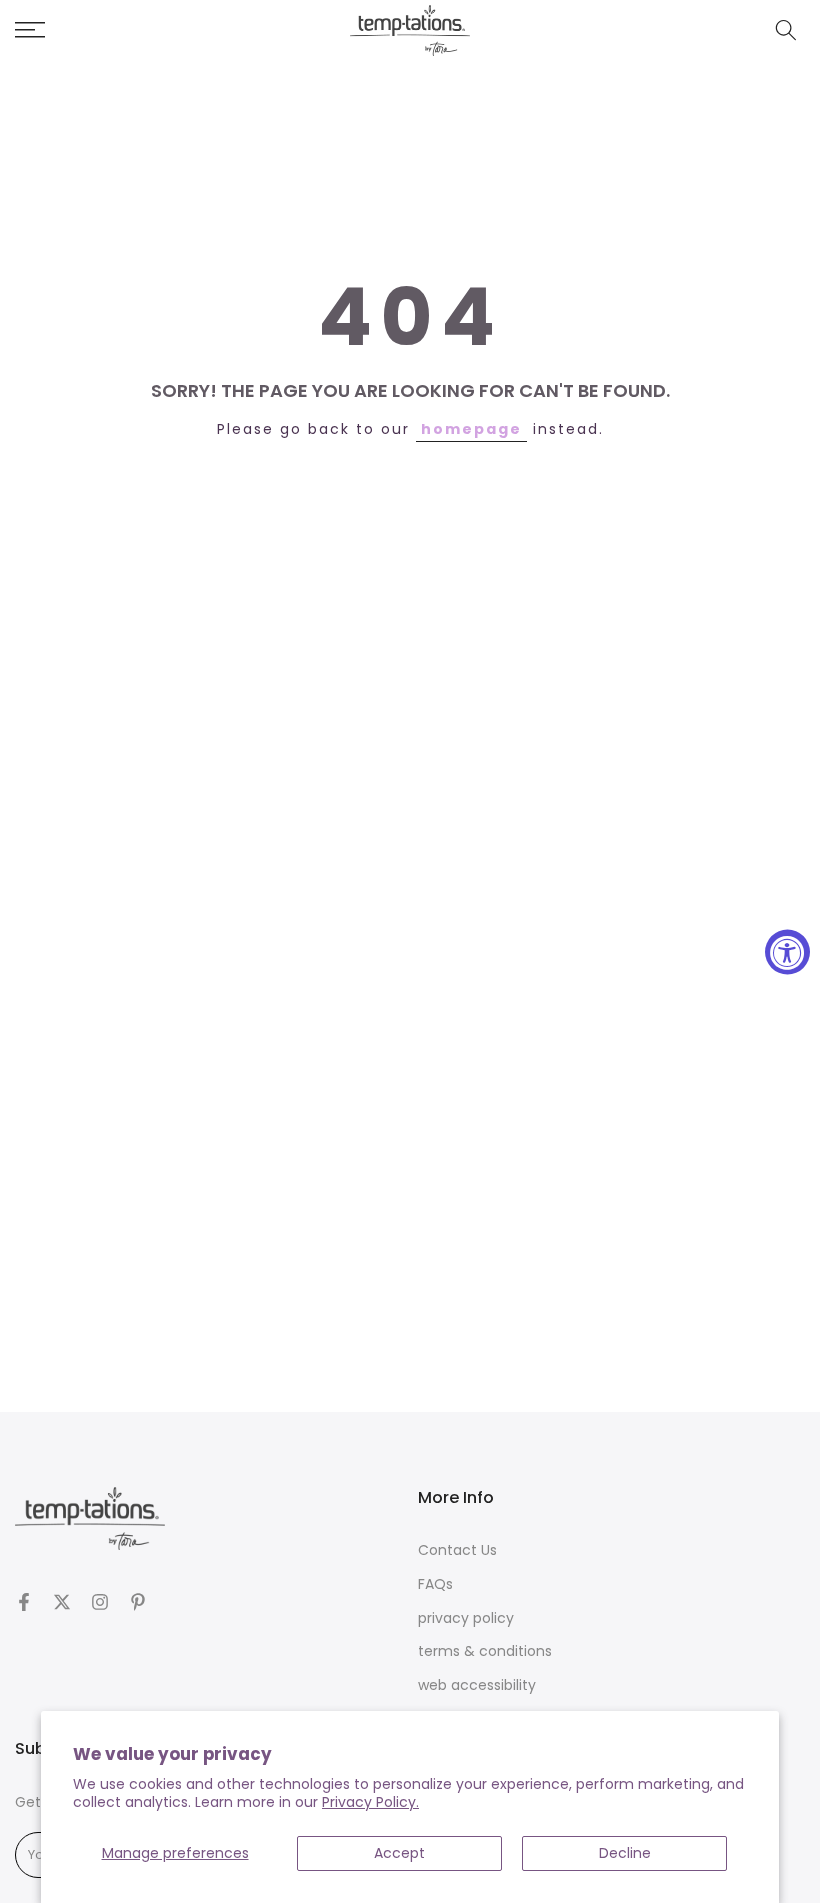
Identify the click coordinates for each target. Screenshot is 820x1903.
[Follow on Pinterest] (138, 1602)
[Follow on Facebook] (24, 1602)
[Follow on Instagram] (100, 1602)
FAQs (435, 1584)
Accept (399, 1853)
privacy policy (466, 1618)
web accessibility (477, 1685)
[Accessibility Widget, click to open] (787, 951)
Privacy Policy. (370, 1802)
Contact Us (457, 1550)
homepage (471, 429)
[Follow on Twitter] (62, 1602)
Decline (625, 1853)
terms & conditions (485, 1651)
